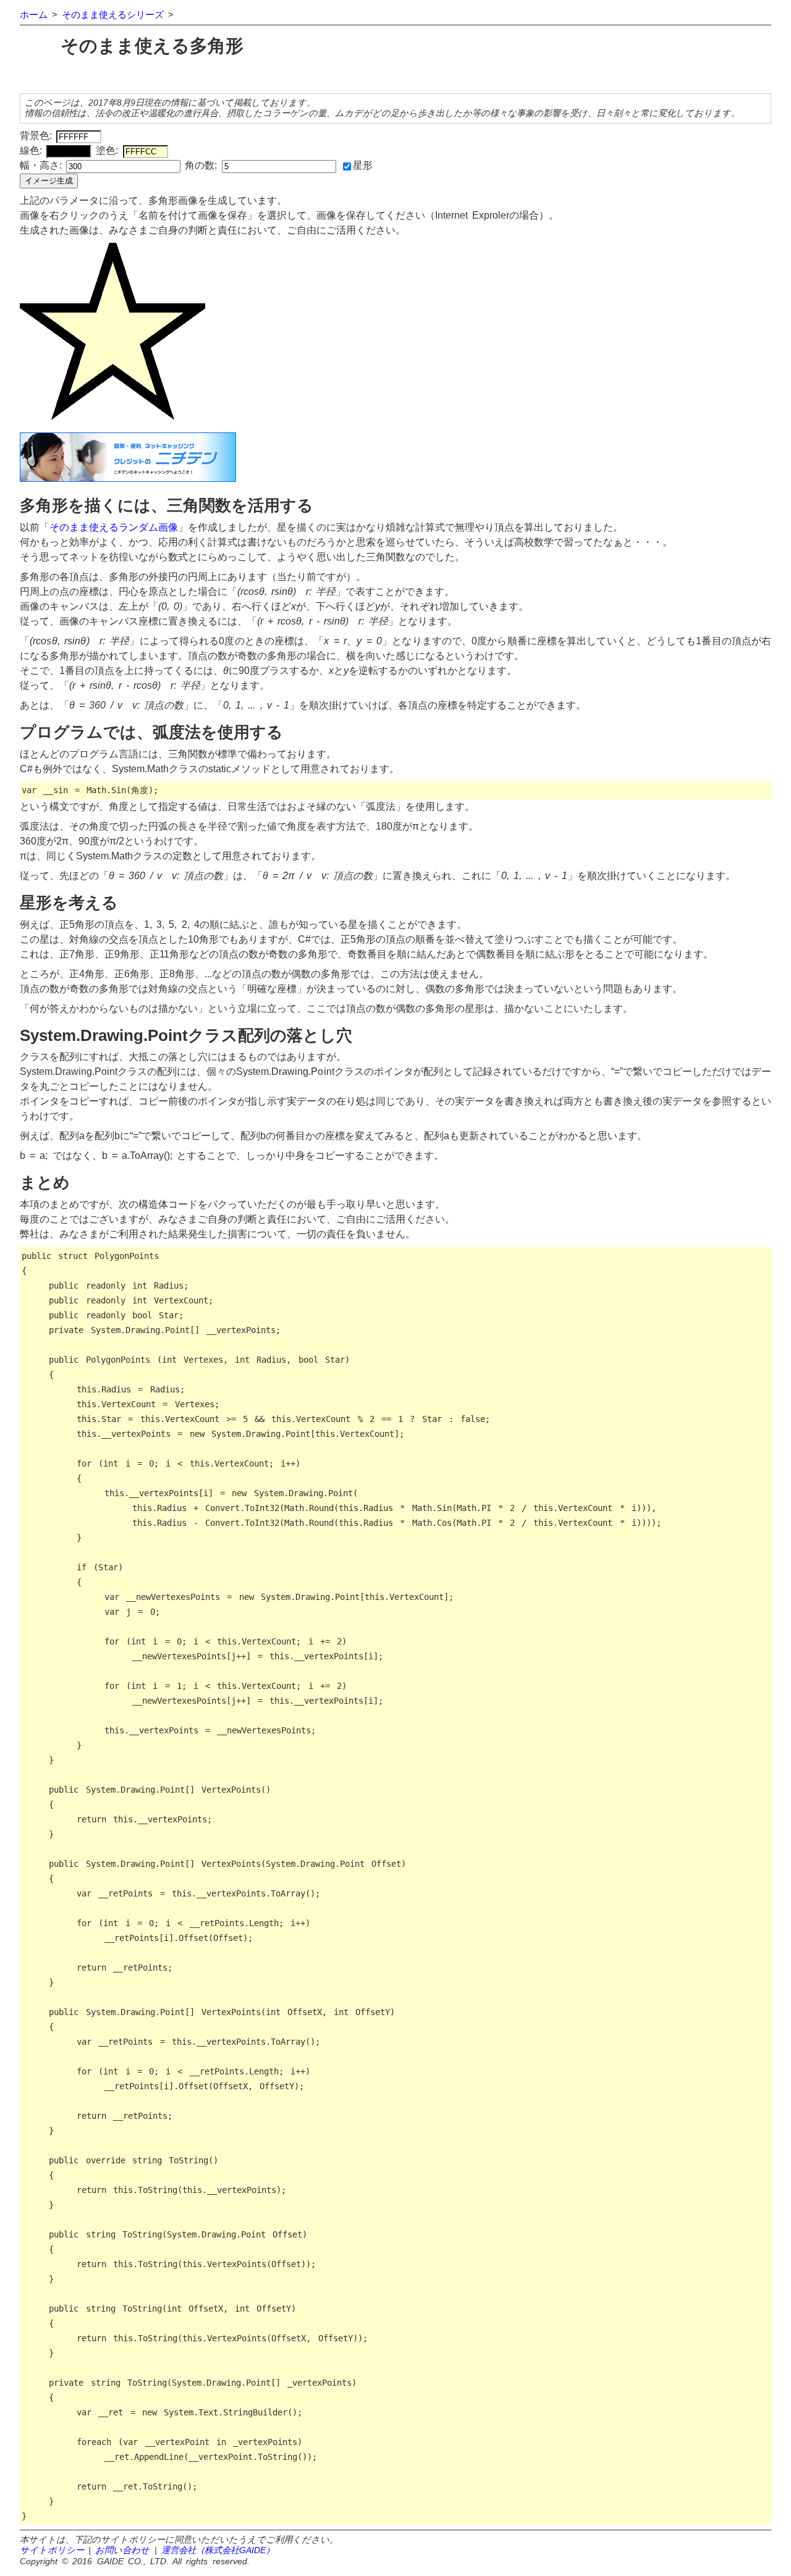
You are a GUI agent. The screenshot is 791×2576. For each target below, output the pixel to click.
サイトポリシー (52, 2550)
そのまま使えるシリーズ (113, 15)
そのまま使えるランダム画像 (114, 527)
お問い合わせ (122, 2550)
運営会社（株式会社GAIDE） (218, 2550)
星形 (363, 165)
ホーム (34, 15)
